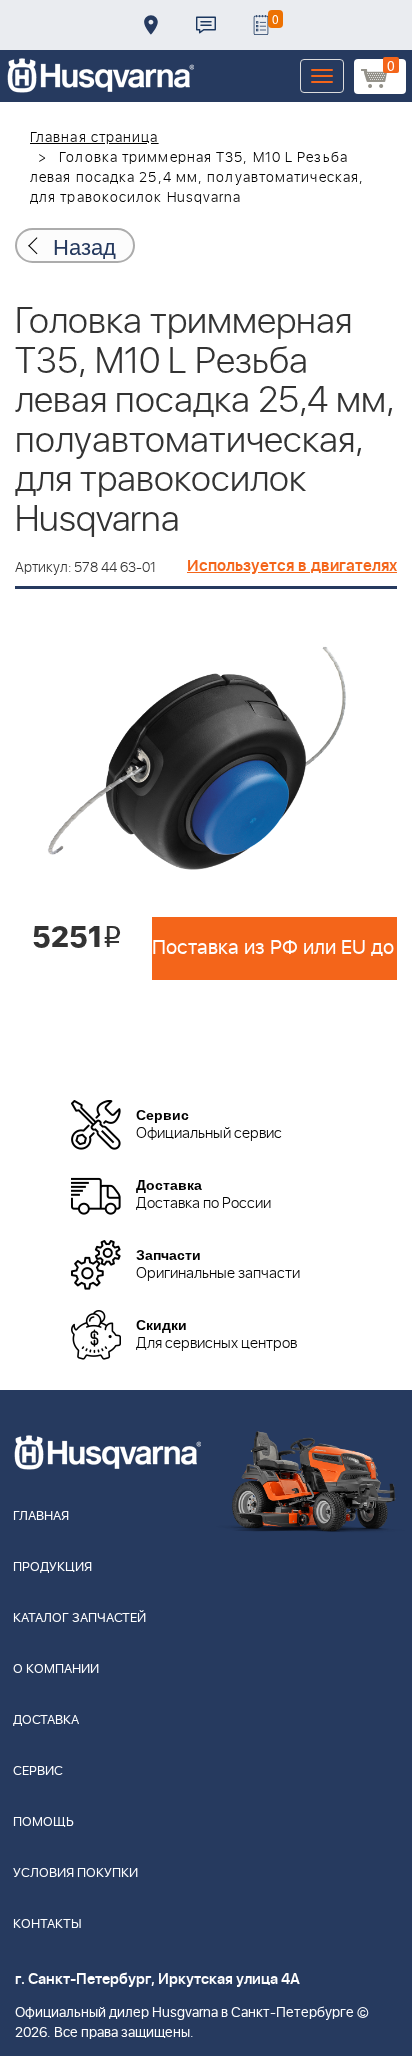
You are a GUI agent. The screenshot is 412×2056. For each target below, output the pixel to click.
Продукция (52, 1567)
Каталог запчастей (79, 1618)
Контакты (206, 25)
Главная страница (94, 138)
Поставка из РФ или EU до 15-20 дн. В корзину (274, 948)
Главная (41, 1516)
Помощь (43, 1822)
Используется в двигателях (292, 566)
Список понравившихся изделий (261, 25)
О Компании (56, 1669)
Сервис (38, 1771)
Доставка (151, 25)
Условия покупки (75, 1873)
